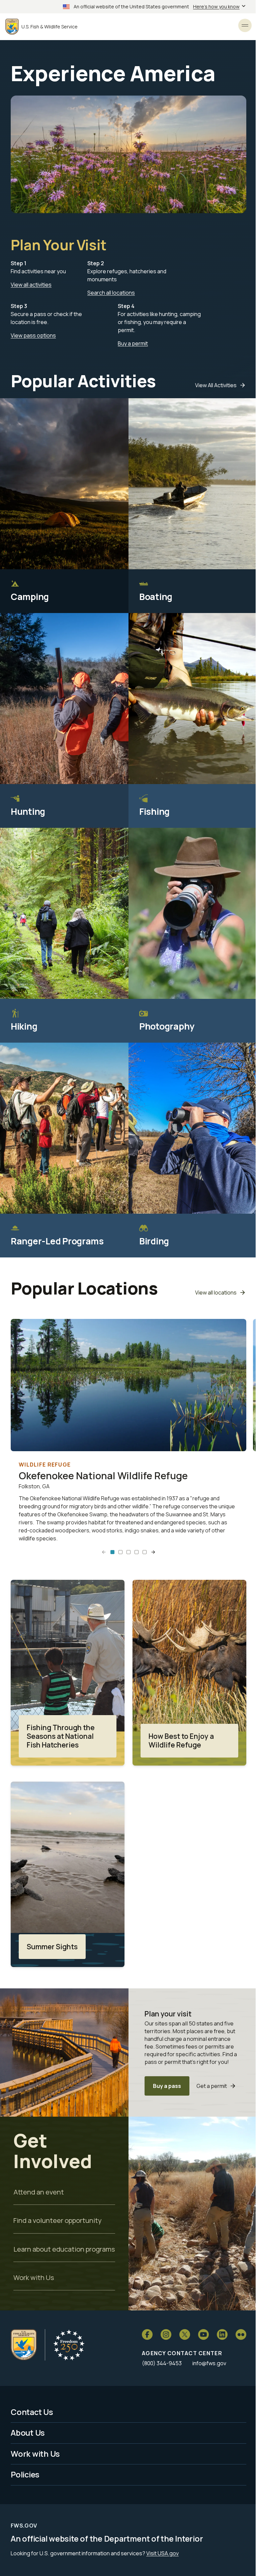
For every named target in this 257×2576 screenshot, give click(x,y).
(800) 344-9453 (162, 2363)
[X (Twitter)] (185, 2334)
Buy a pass (167, 2086)
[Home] (24, 2345)
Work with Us (34, 2277)
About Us (28, 2433)
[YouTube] (203, 2334)
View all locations (216, 1293)
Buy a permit (133, 343)
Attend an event (39, 2192)
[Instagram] (166, 2334)
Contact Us (32, 2412)
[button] (112, 1552)
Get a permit (212, 2086)
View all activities (31, 285)
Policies (25, 2474)
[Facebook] (147, 2334)
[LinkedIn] (222, 2334)
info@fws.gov (209, 2363)
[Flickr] (241, 2334)
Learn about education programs (64, 2249)
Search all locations (111, 293)
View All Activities (216, 385)
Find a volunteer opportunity (58, 2220)
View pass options (33, 335)
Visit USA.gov (162, 2553)
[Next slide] (153, 1552)
